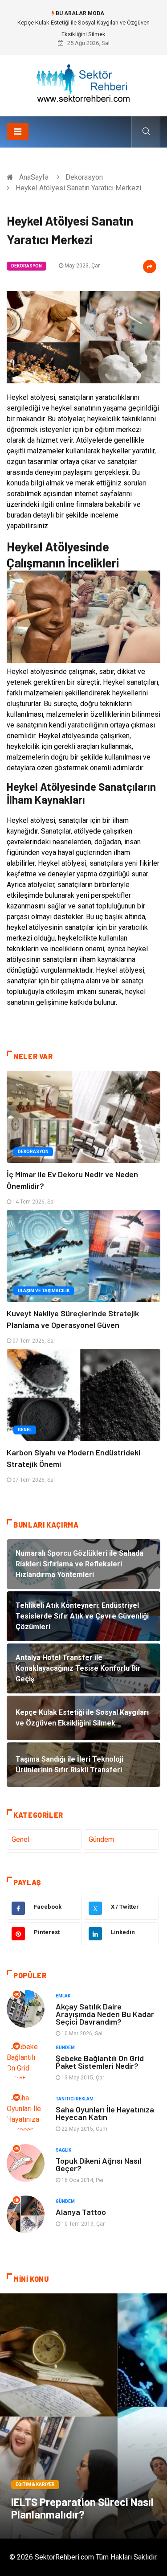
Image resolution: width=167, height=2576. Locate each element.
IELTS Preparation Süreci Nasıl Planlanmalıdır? (82, 2508)
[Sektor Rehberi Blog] (84, 82)
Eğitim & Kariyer (35, 2484)
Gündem (101, 1839)
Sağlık (63, 2150)
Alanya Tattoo (81, 2212)
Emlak (63, 1996)
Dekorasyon (84, 177)
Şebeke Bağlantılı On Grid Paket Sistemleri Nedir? (100, 2062)
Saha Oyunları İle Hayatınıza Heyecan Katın (105, 2113)
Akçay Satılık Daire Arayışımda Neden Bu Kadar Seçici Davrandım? (105, 2014)
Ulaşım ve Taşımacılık (44, 1291)
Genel (25, 1430)
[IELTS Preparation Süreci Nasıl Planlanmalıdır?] (83, 2416)
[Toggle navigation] (18, 131)
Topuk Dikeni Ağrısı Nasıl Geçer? (98, 2164)
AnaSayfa (34, 177)
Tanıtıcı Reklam (75, 2099)
